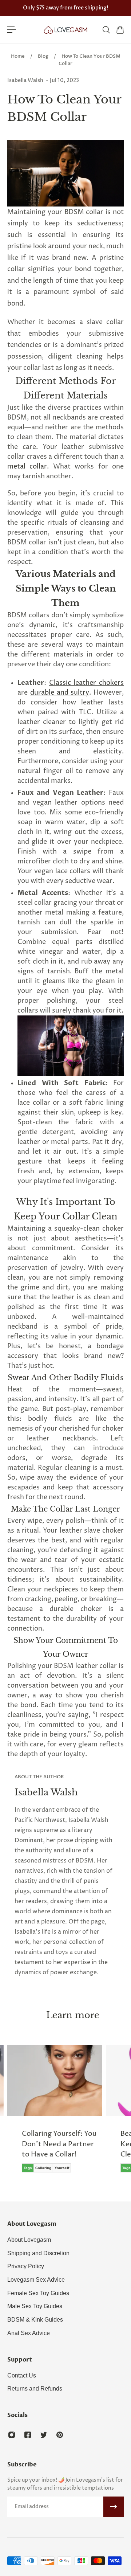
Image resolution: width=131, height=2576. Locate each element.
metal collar (27, 467)
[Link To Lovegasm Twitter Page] (44, 2435)
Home (18, 56)
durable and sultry (60, 693)
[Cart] (120, 30)
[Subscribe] (114, 2507)
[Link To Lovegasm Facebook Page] (28, 2435)
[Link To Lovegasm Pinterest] (60, 2435)
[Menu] (12, 30)
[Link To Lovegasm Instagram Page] (12, 2435)
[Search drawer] (106, 30)
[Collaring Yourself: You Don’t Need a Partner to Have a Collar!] (55, 2114)
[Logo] (65, 30)
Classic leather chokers (86, 683)
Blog (43, 56)
